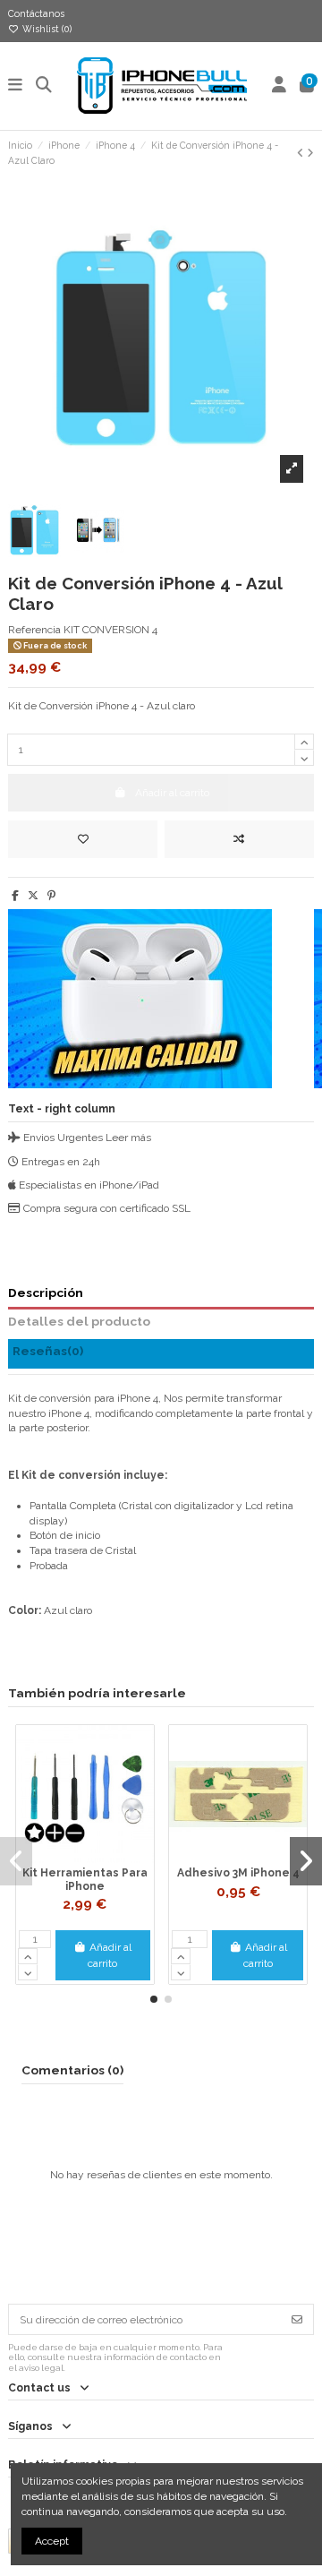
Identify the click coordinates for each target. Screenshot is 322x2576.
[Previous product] (302, 153)
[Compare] (84, 1858)
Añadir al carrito (110, 1955)
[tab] (161, 1354)
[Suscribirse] (297, 2319)
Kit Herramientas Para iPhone (85, 1879)
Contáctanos (36, 13)
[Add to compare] (239, 839)
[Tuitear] (33, 896)
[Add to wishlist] (83, 839)
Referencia (34, 630)
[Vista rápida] (106, 1858)
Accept (52, 2541)
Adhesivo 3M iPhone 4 (238, 1873)
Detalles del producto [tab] (79, 1321)
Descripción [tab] (46, 1292)
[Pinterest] (51, 896)
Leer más (128, 1138)
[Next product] (310, 153)
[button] (154, 1999)
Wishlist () (46, 29)
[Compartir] (15, 896)
